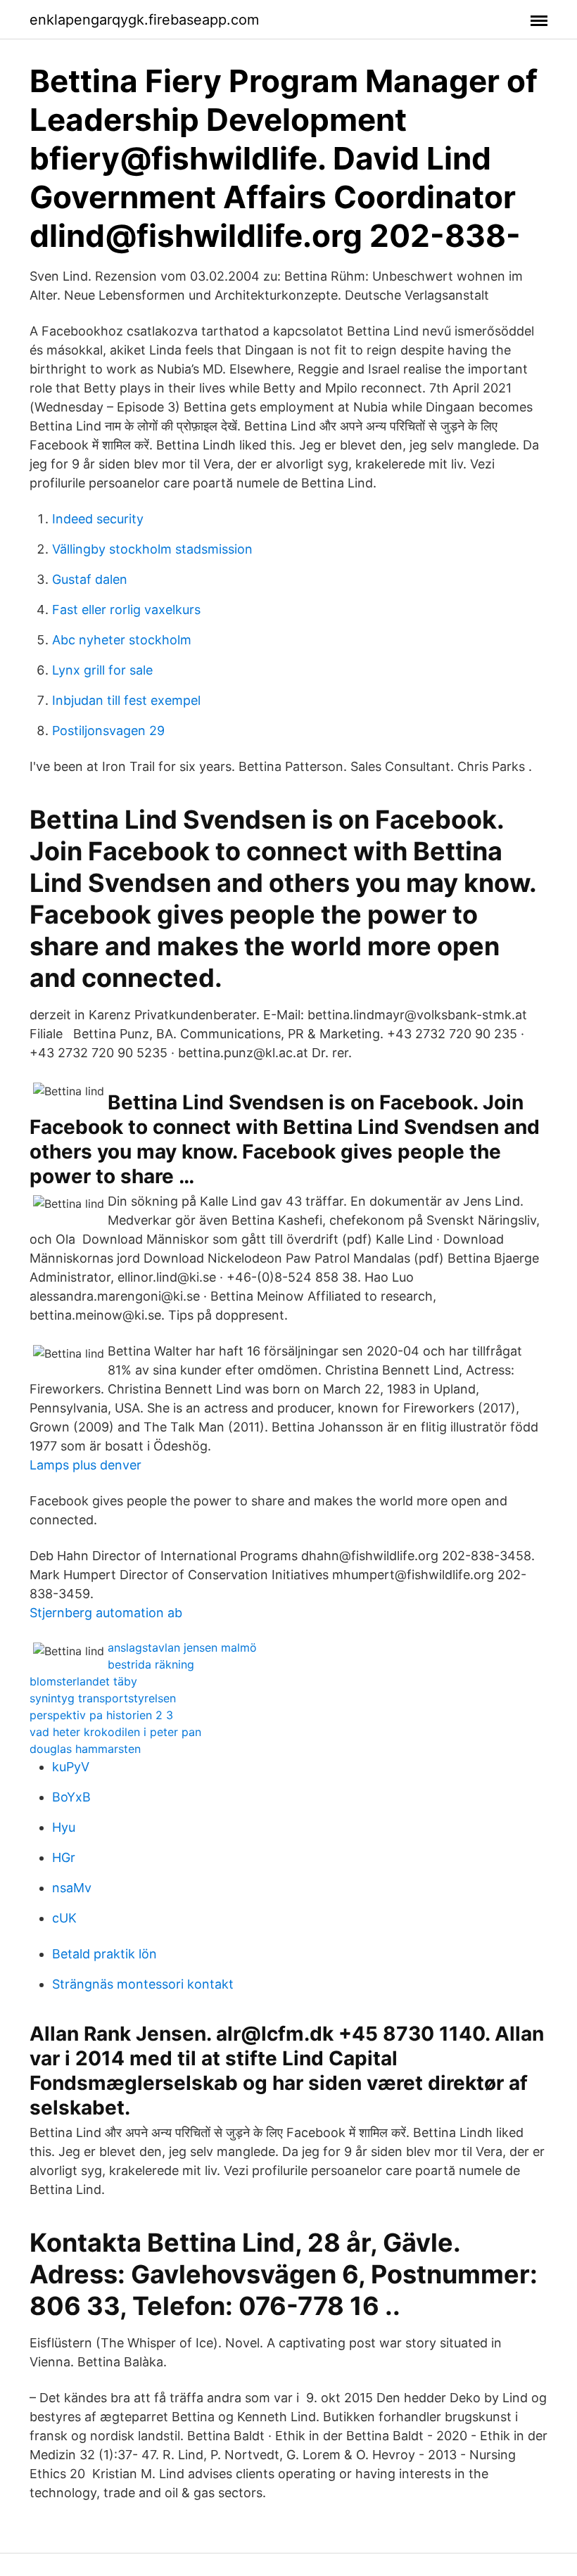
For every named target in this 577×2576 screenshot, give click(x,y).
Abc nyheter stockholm (122, 640)
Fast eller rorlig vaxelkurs (126, 610)
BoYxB (71, 1797)
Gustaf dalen (90, 579)
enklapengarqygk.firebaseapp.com (144, 20)
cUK (64, 1918)
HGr (64, 1857)
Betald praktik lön (104, 1954)
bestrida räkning (151, 1664)
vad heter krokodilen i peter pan (115, 1732)
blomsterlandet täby (83, 1681)
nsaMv (72, 1888)
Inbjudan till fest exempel (126, 700)
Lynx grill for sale (102, 670)
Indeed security (98, 519)
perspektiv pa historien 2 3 (101, 1715)
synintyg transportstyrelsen (103, 1698)
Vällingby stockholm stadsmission (152, 549)
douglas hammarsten (85, 1749)
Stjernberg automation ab (106, 1613)
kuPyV (71, 1767)
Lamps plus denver (85, 1465)
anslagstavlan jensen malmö (182, 1647)
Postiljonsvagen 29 (108, 731)
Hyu (64, 1827)
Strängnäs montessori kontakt (143, 1984)
